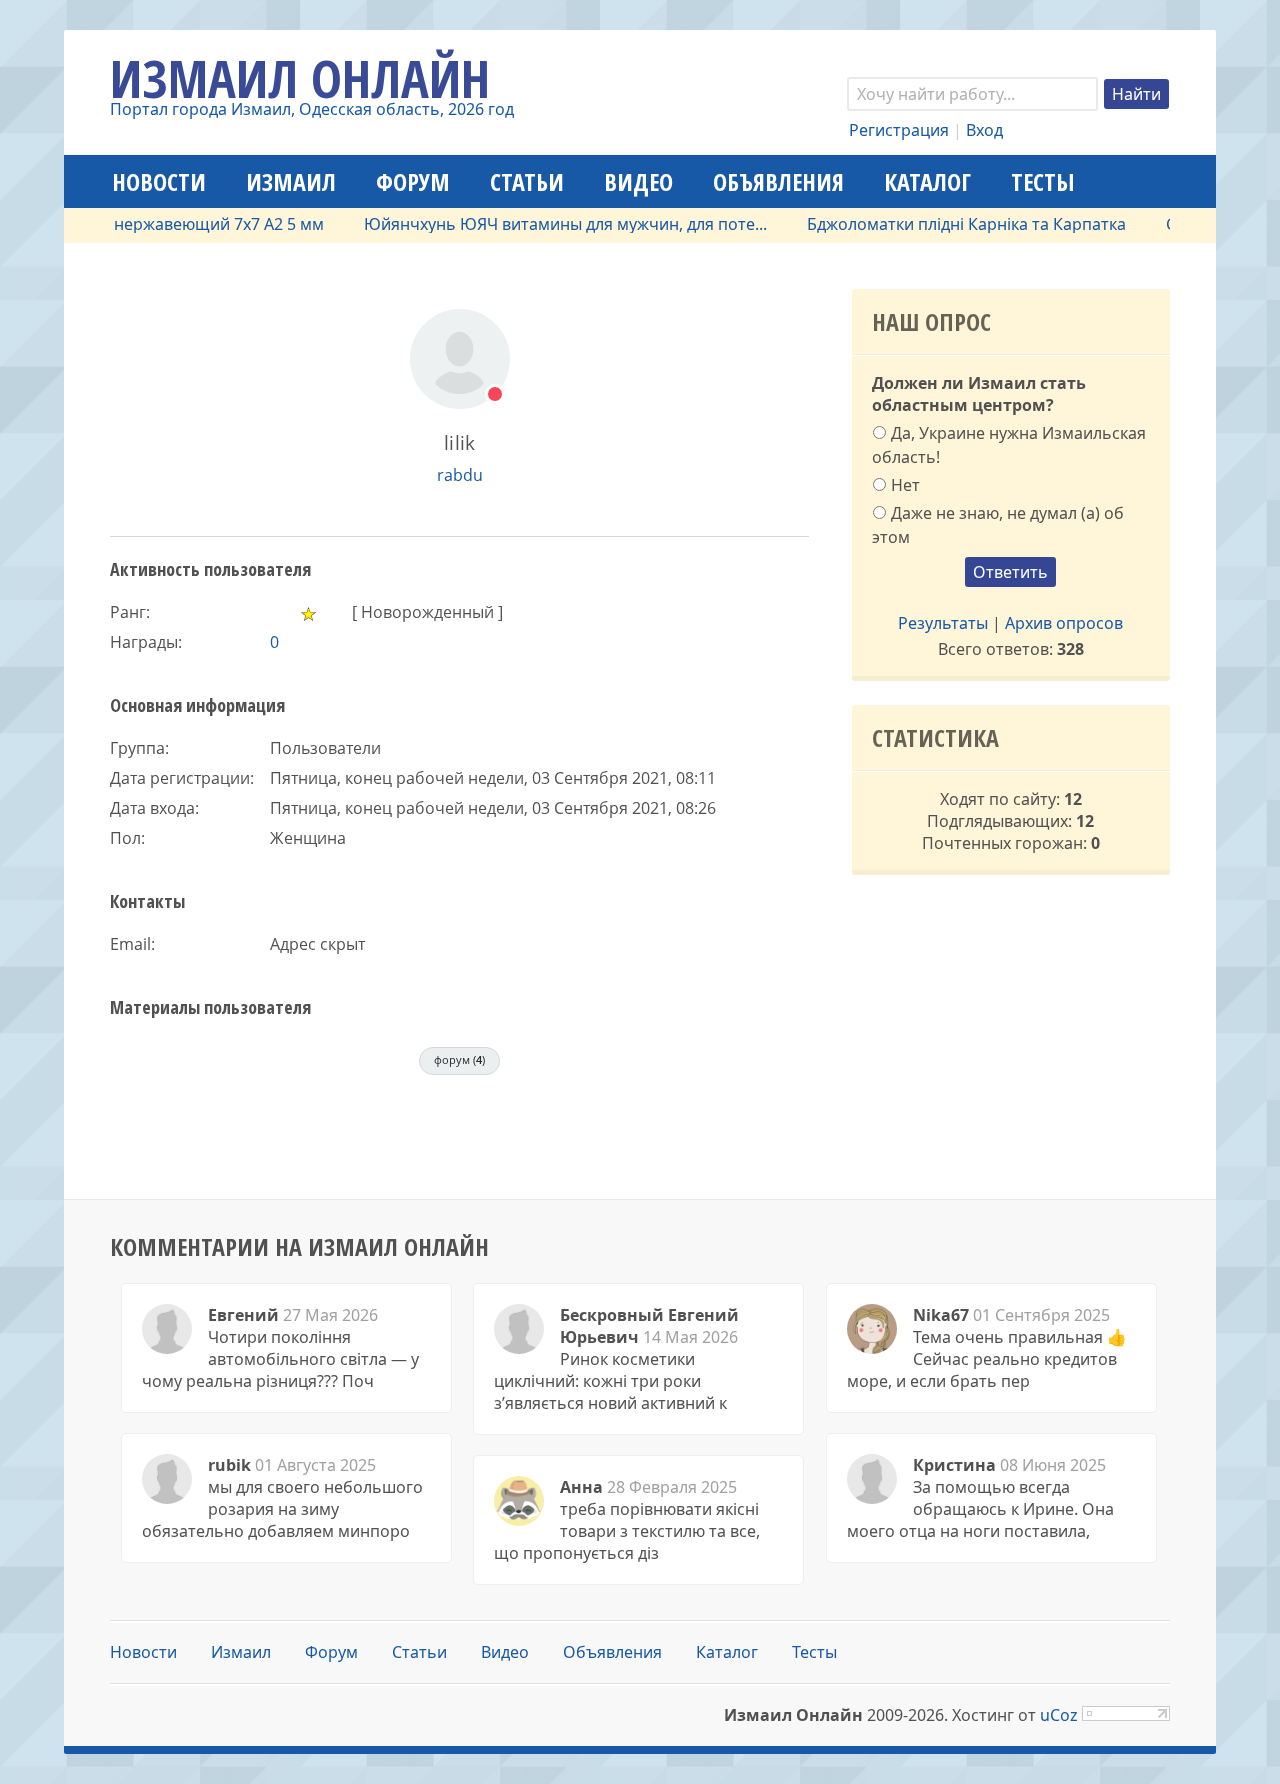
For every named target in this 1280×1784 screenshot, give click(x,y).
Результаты (943, 623)
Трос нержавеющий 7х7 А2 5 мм (178, 224)
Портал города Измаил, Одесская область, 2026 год (312, 109)
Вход (984, 130)
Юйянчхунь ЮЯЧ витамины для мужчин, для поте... (544, 224)
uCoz (1059, 1715)
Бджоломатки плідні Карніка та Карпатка (945, 224)
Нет (905, 485)
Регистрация (899, 130)
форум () (459, 1059)
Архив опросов (1064, 623)
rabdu (460, 475)
